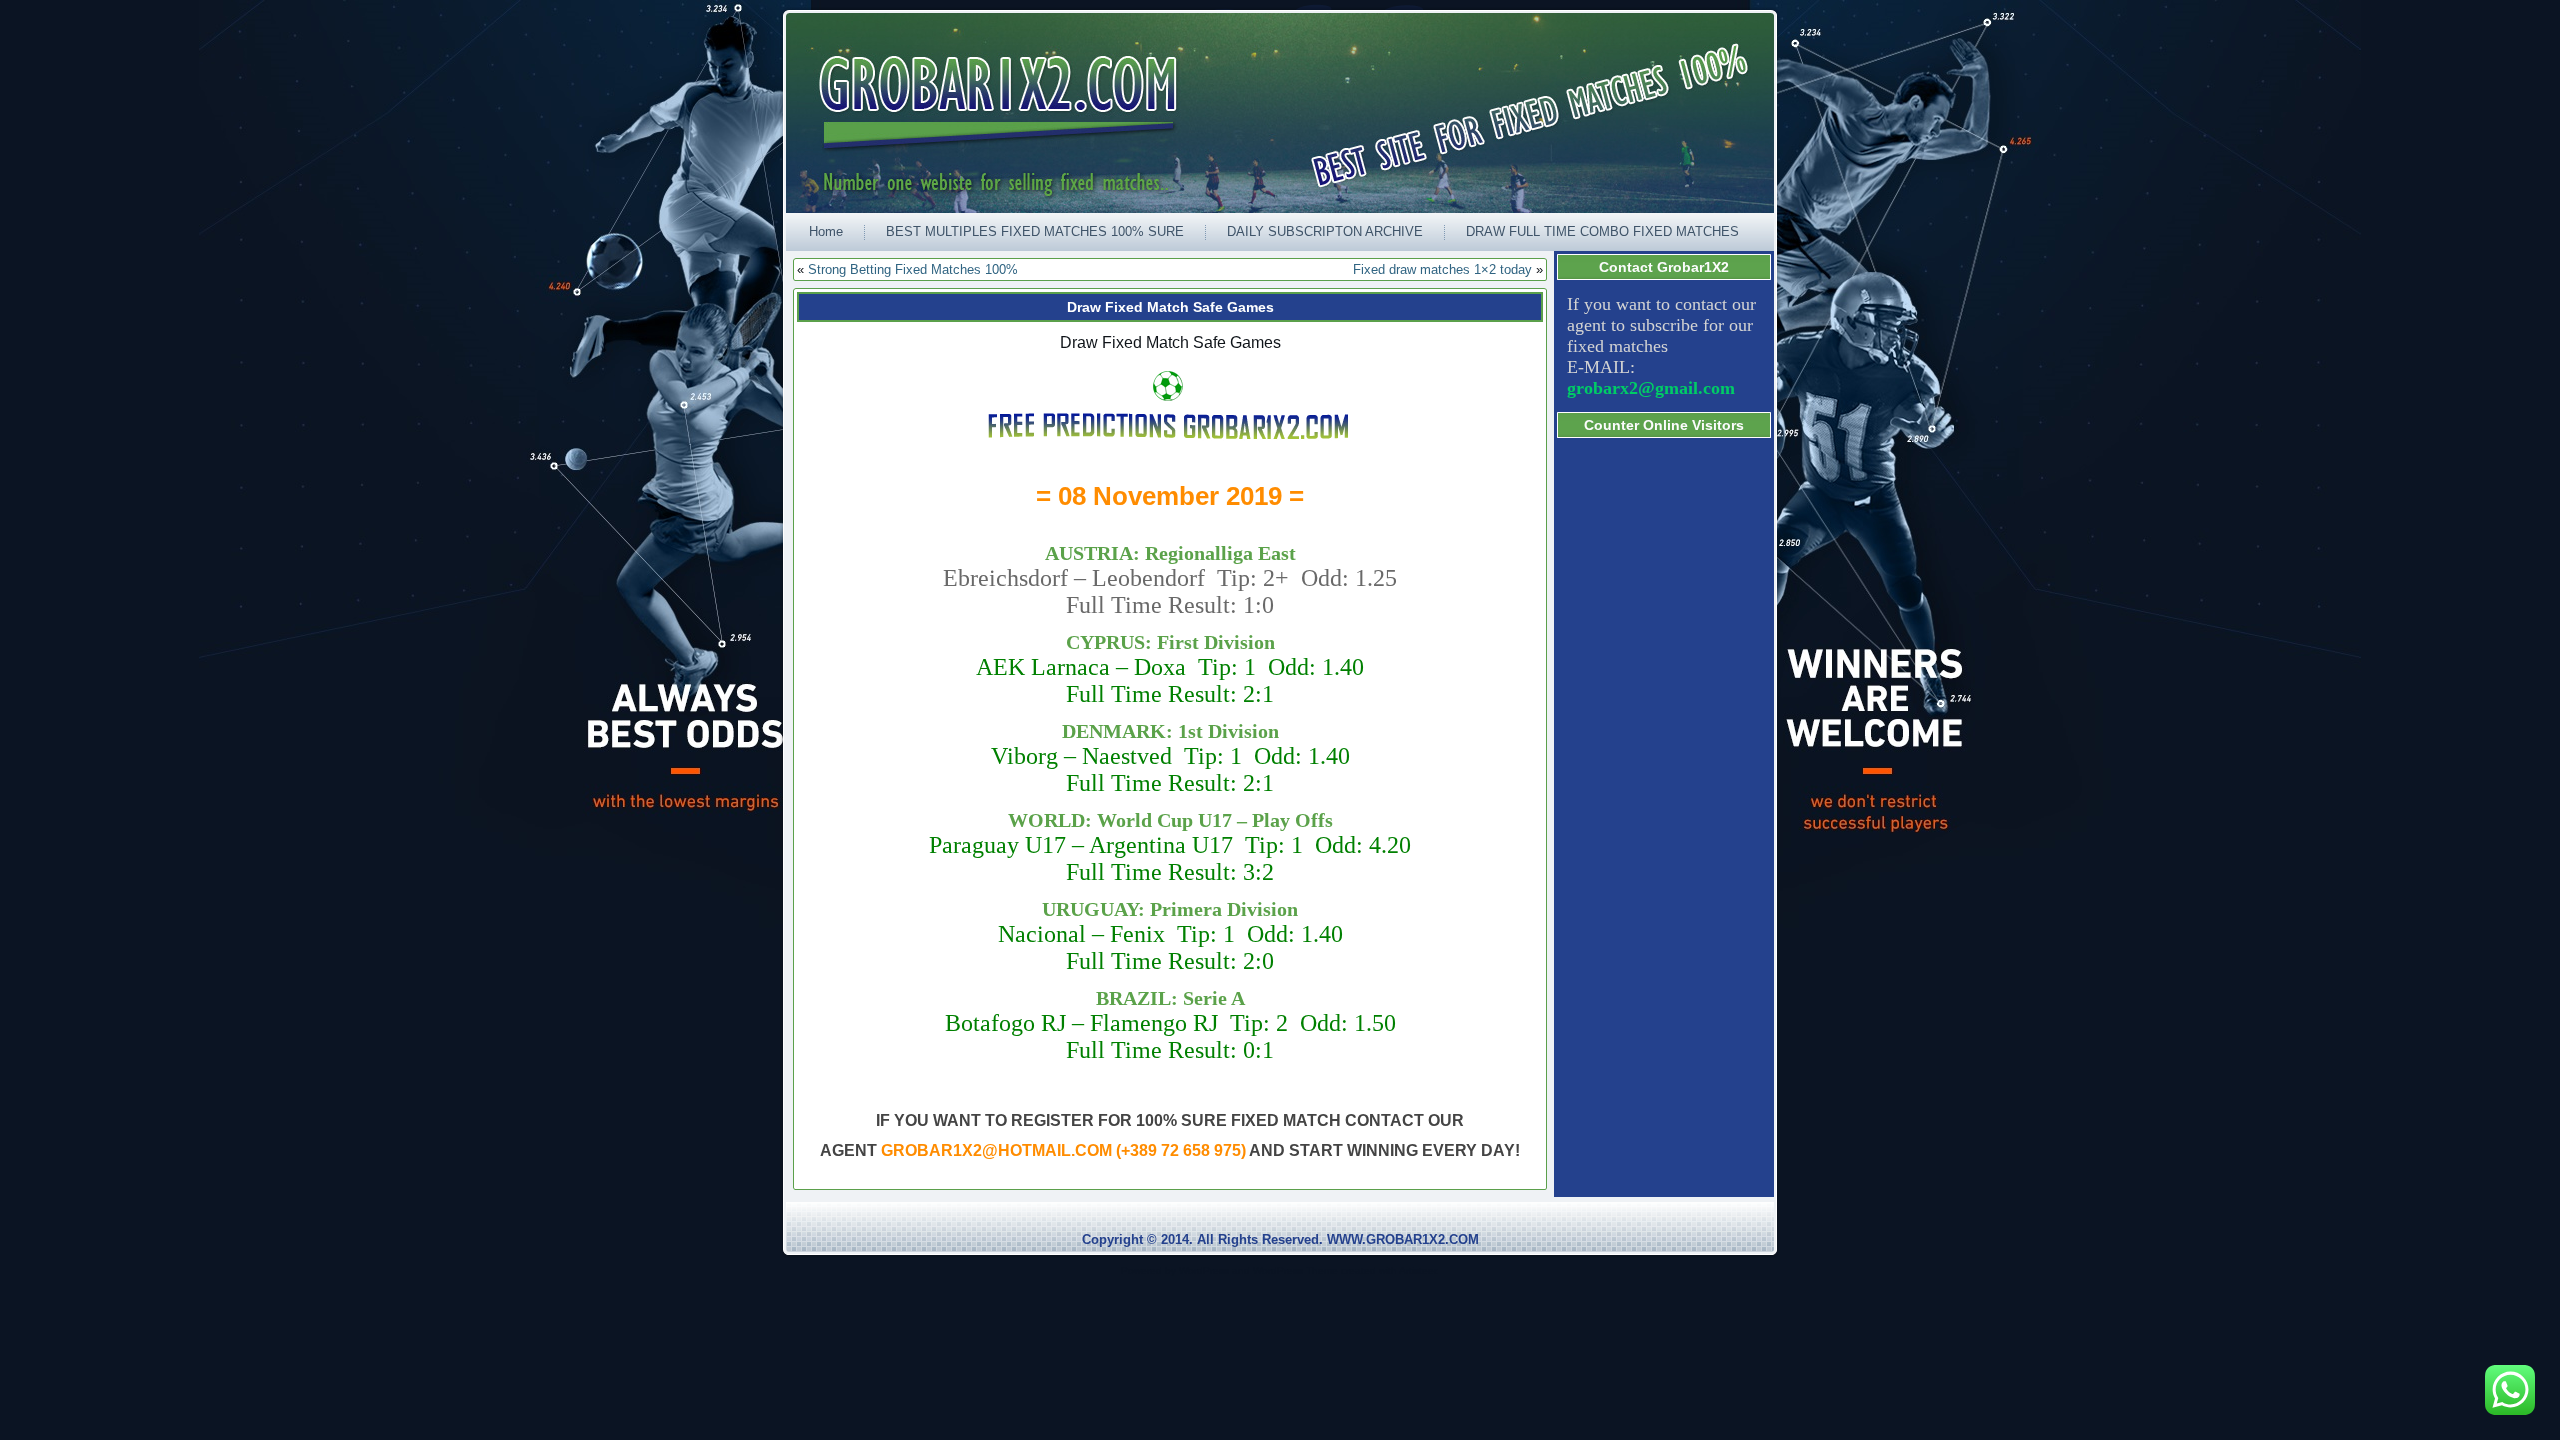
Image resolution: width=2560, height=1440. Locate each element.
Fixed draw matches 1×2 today (1442, 269)
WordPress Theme (1295, 1270)
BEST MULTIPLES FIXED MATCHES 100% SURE (1035, 231)
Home (826, 231)
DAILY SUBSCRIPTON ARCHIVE (1325, 231)
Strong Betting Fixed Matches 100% (913, 269)
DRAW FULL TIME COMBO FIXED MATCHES (1602, 231)
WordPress (1204, 1270)
